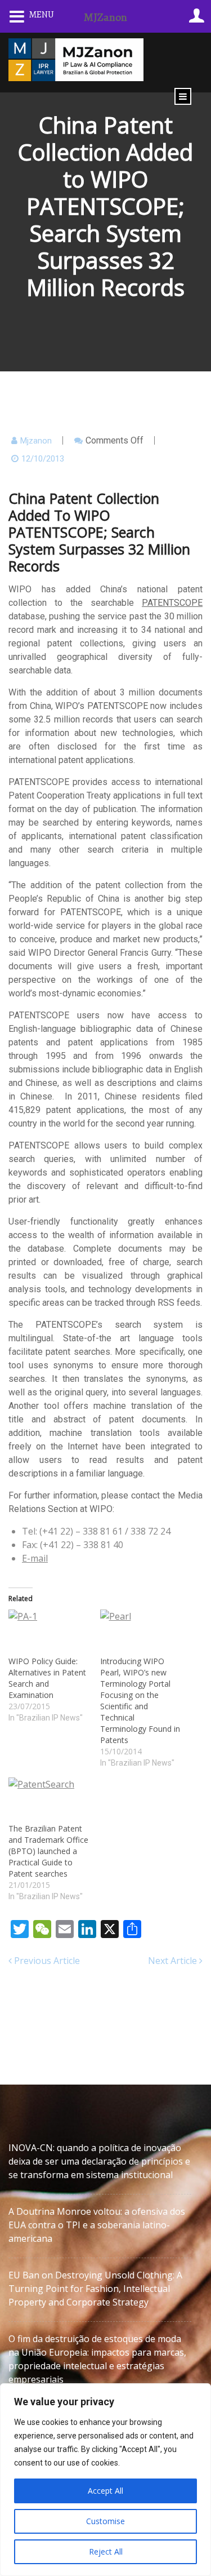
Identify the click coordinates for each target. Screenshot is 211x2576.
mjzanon (36, 441)
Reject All (106, 2551)
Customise (105, 2521)
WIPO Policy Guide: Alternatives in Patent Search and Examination (47, 1678)
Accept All (105, 2491)
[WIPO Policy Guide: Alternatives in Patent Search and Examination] (49, 1632)
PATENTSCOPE (172, 603)
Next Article (174, 1961)
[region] (105, 2480)
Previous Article (46, 1961)
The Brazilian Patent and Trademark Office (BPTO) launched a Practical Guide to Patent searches (48, 1851)
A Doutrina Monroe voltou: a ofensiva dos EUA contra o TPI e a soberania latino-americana (97, 2225)
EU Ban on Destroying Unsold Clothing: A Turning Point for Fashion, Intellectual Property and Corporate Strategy (95, 2289)
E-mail (35, 1558)
